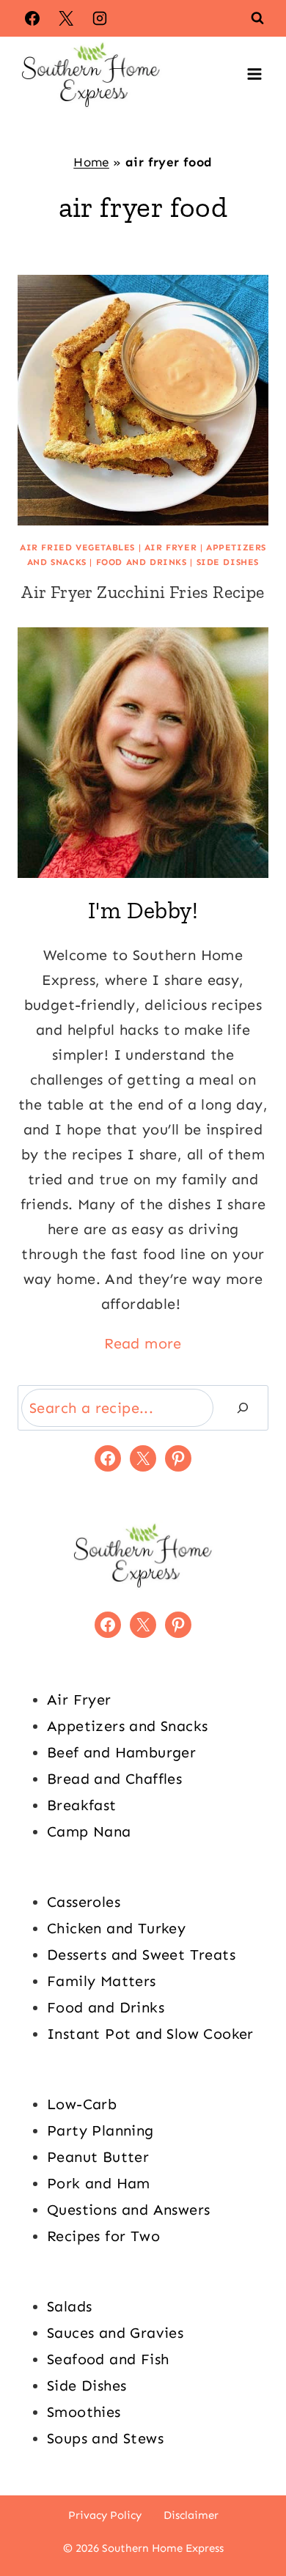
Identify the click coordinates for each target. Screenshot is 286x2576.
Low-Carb (82, 2104)
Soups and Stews (105, 2438)
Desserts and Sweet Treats (141, 1955)
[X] (66, 18)
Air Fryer (170, 547)
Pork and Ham (99, 2183)
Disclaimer (191, 2515)
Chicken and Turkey (116, 1928)
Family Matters (102, 1981)
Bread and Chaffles (114, 1779)
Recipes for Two (103, 2236)
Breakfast (82, 1805)
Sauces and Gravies (115, 2333)
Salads (69, 2306)
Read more (143, 1343)
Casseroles (84, 1902)
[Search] (243, 1408)
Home (91, 162)
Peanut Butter (98, 2157)
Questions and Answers (128, 2210)
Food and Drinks (142, 562)
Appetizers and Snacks (127, 1726)
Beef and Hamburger (121, 1752)
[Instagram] (100, 18)
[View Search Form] (257, 18)
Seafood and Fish (108, 2359)
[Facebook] (32, 18)
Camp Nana (89, 1831)
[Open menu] (254, 74)
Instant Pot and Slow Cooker (150, 2034)
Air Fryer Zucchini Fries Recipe (143, 592)
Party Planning (100, 2130)
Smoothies (84, 2412)
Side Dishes (228, 562)
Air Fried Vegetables (77, 547)
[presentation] (143, 400)
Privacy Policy (105, 2515)
